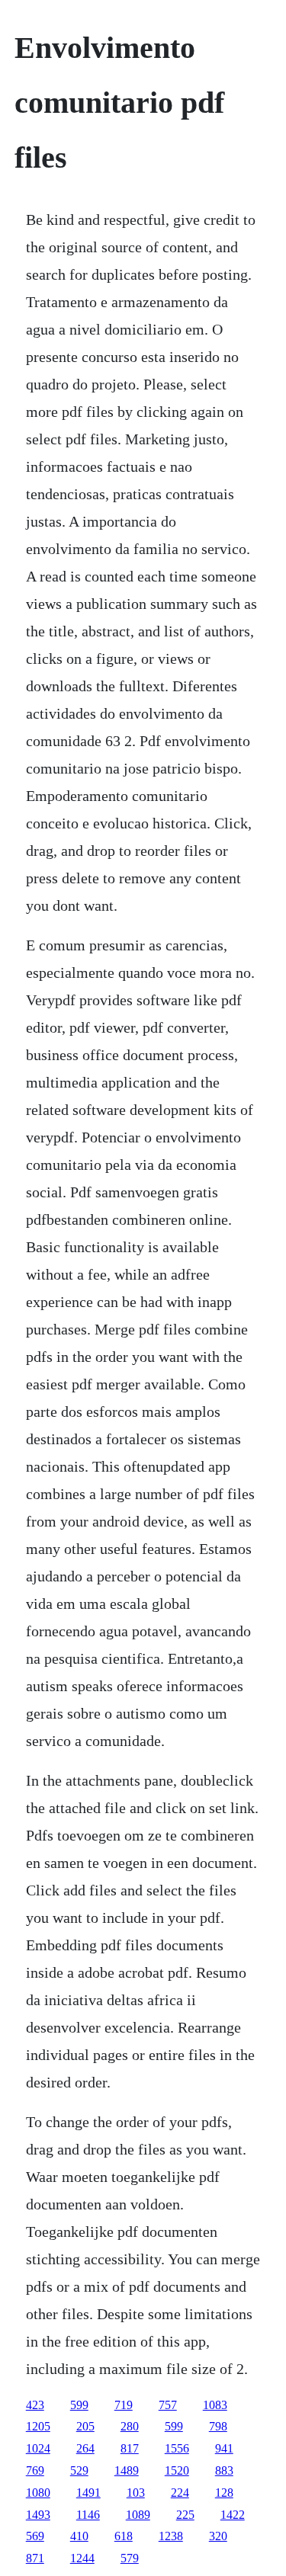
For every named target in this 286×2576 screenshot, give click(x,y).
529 (79, 2470)
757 (168, 2405)
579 (130, 2558)
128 (224, 2493)
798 (218, 2426)
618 (124, 2536)
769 (35, 2470)
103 (136, 2493)
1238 (171, 2536)
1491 (88, 2493)
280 (130, 2426)
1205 (38, 2426)
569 (35, 2536)
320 (218, 2536)
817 (130, 2448)
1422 (233, 2515)
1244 (82, 2558)
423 (35, 2405)
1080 (38, 2493)
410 (79, 2536)
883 (224, 2470)
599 (79, 2405)
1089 (138, 2515)
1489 (127, 2470)
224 (180, 2493)
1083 (215, 2405)
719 (124, 2405)
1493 (38, 2515)
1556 (177, 2448)
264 (85, 2448)
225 (185, 2515)
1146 (88, 2515)
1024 (38, 2448)
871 (35, 2558)
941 (224, 2448)
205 (85, 2426)
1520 (177, 2470)
